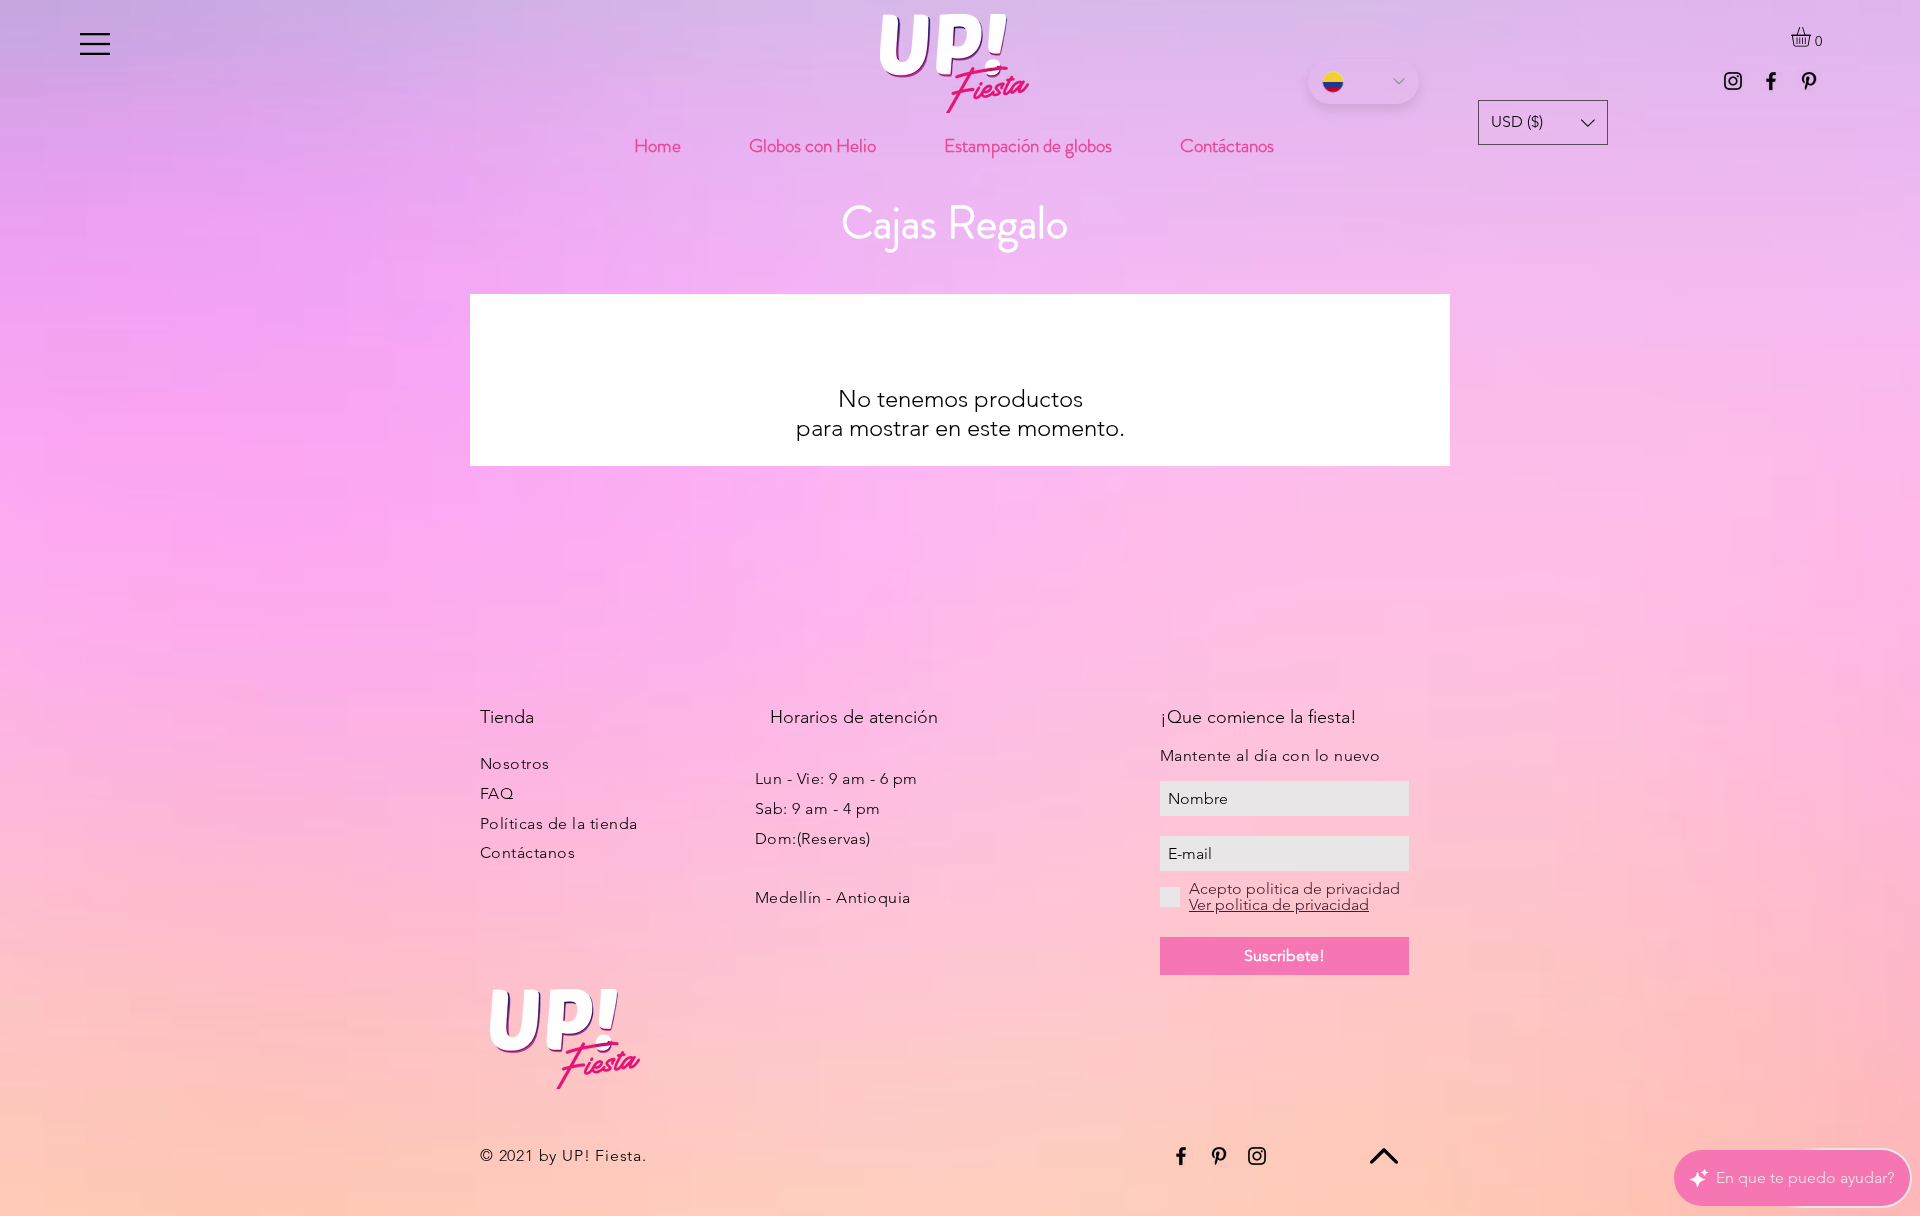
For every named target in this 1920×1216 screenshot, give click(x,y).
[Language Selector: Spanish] (1363, 81)
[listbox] (1543, 122)
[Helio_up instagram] (1733, 81)
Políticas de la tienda (559, 823)
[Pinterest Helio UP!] (1809, 81)
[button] (95, 44)
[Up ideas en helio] (1771, 81)
